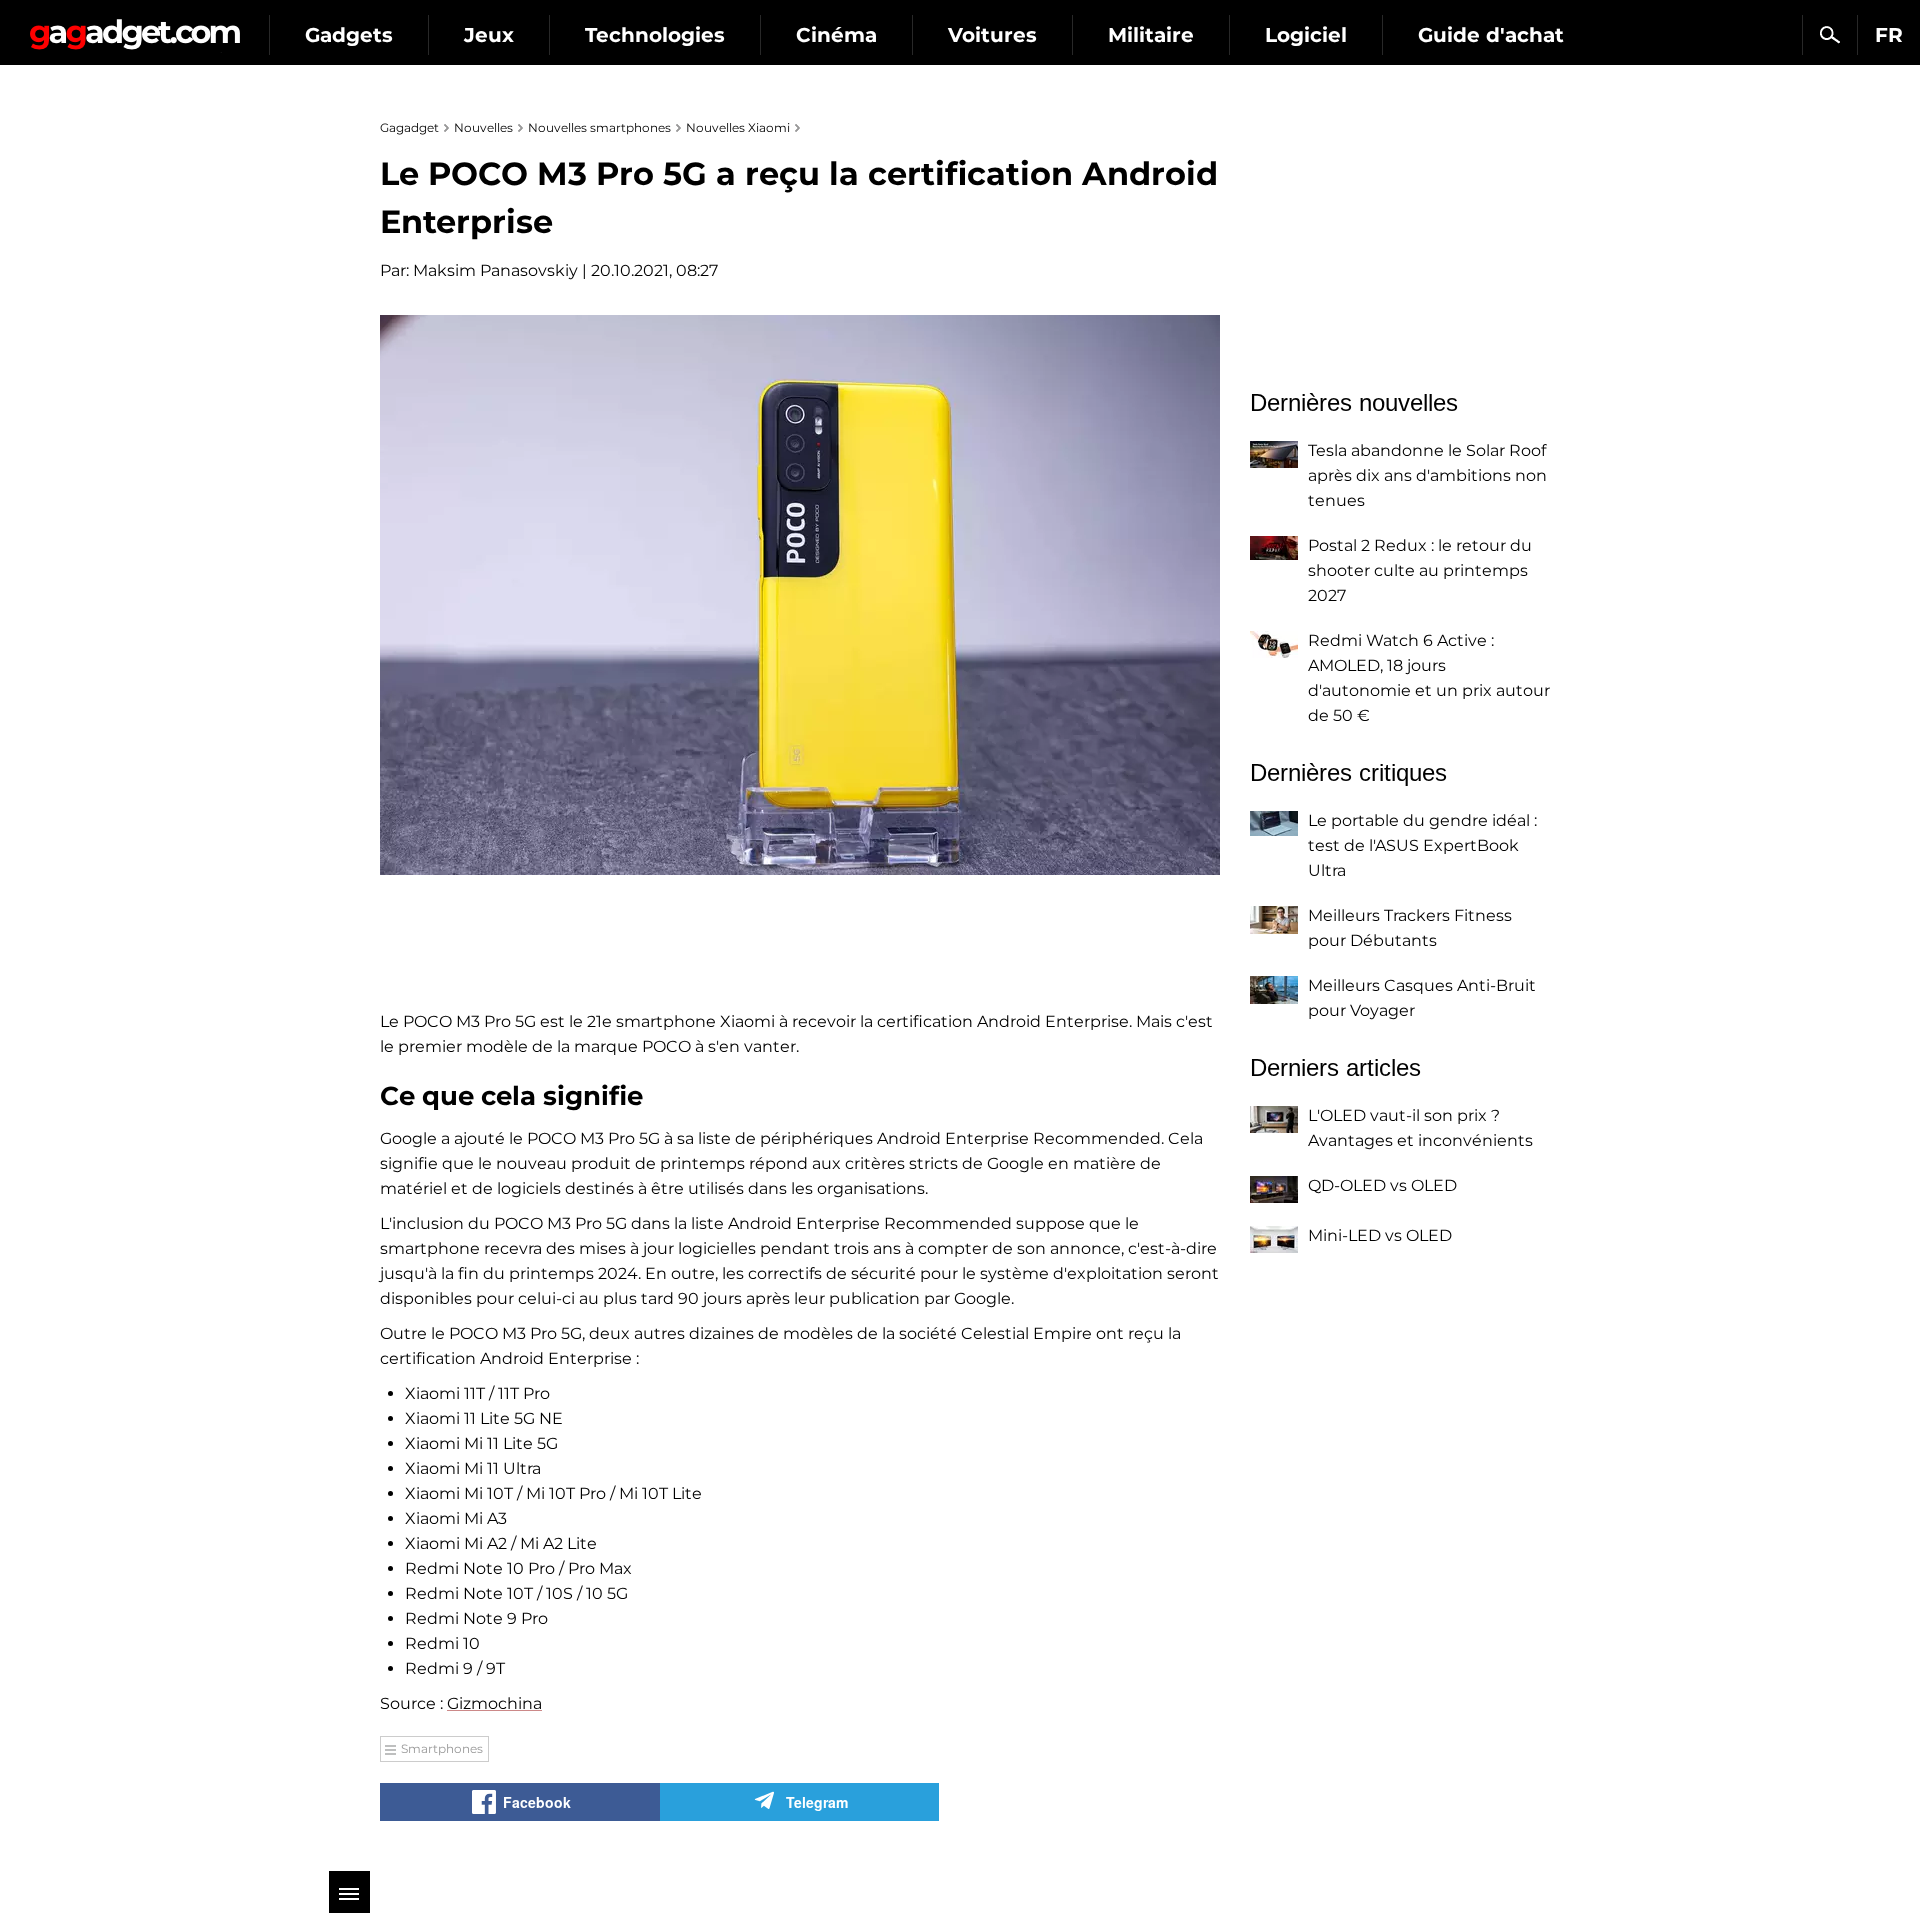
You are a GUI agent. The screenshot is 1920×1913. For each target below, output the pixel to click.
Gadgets (349, 35)
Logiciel (1306, 35)
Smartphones (442, 1748)
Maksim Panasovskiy (495, 270)
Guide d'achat (1491, 35)
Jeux (489, 35)
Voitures (992, 35)
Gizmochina (494, 1703)
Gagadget (134, 26)
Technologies (655, 35)
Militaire (1151, 35)
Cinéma (836, 35)
